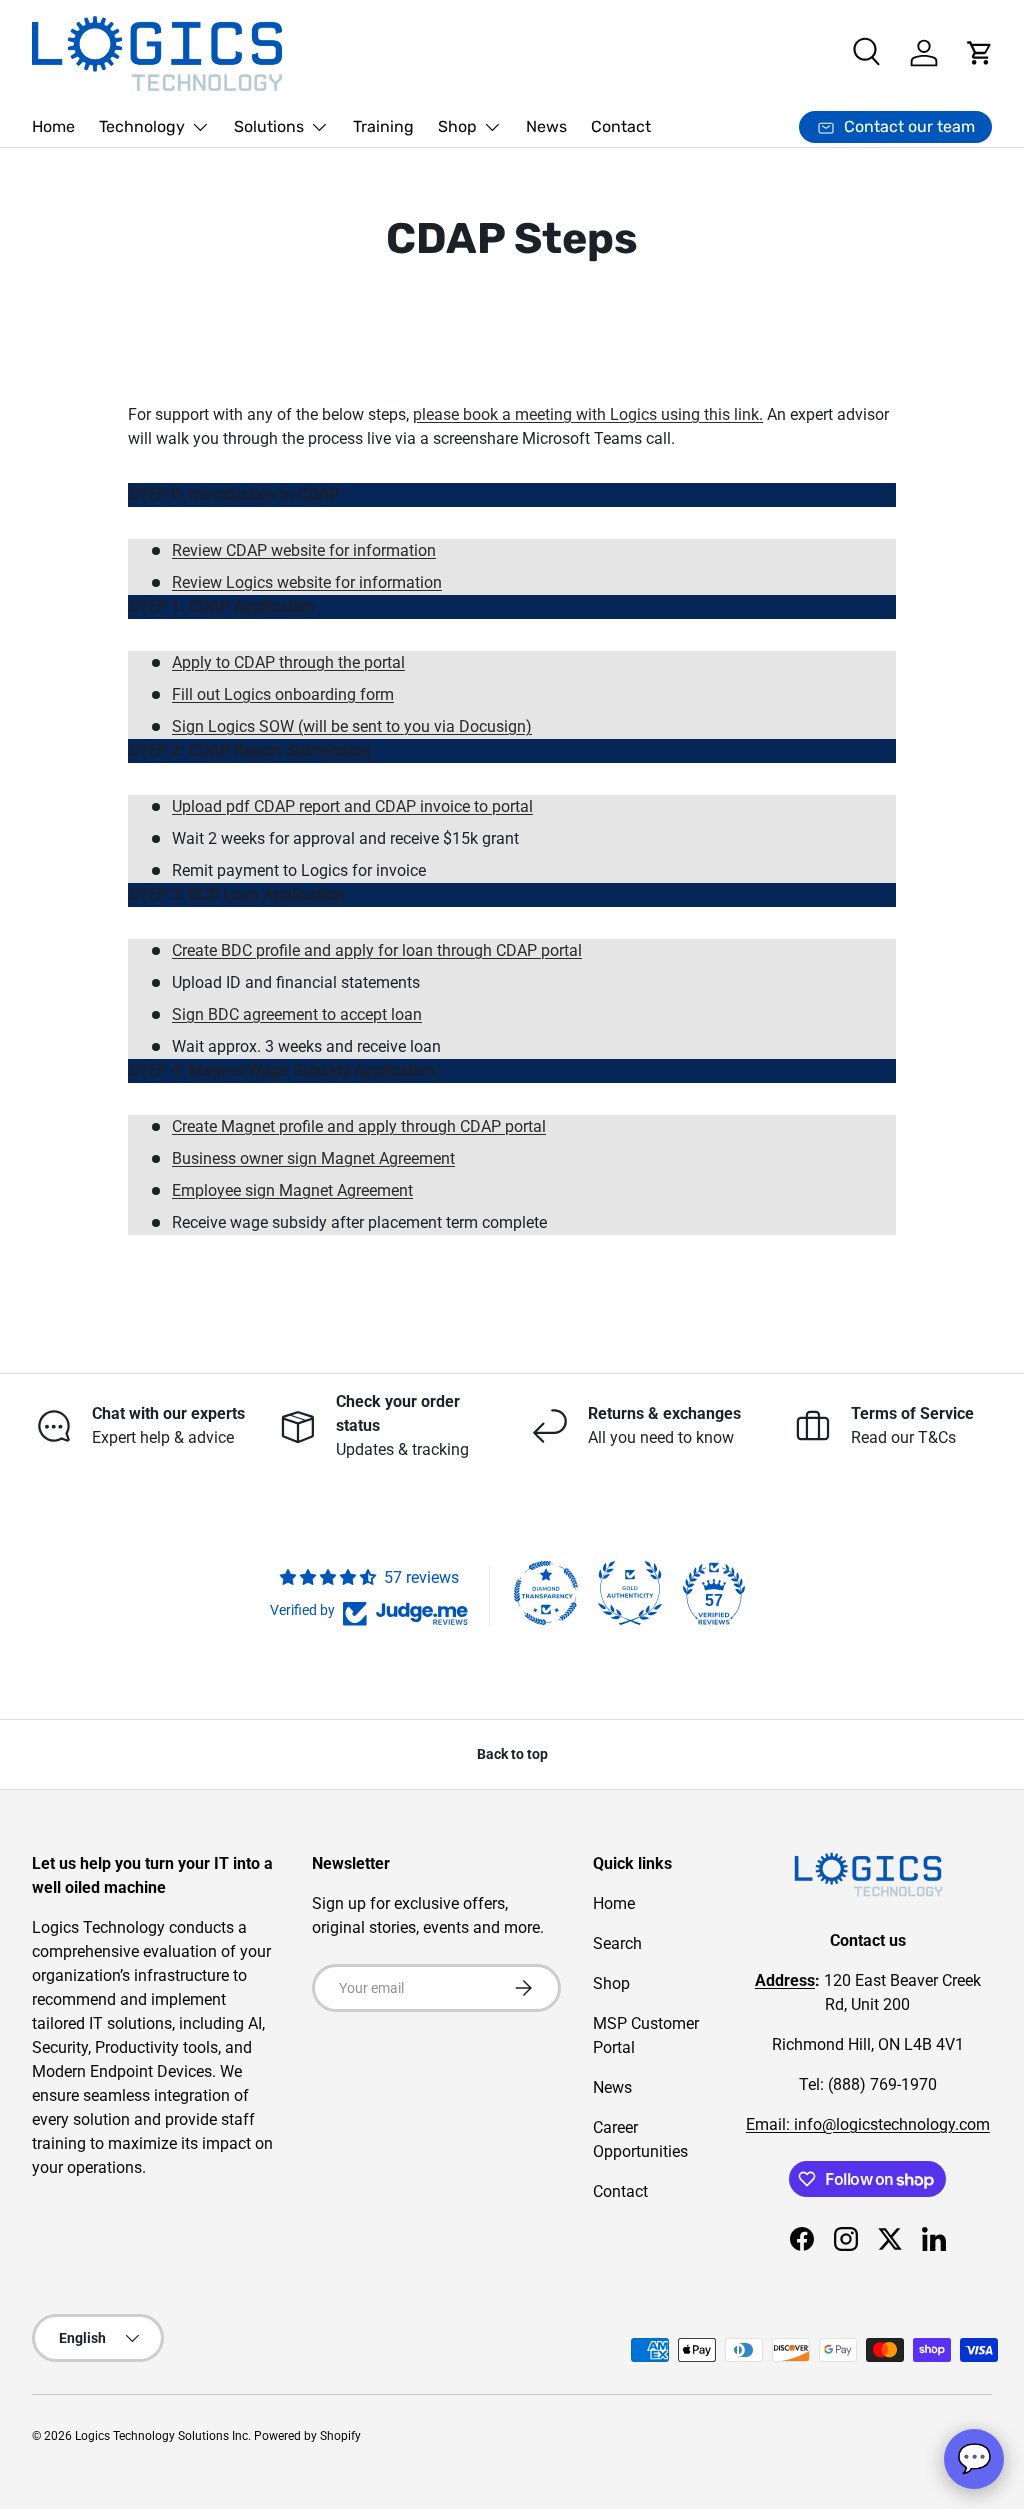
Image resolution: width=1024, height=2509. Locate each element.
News (546, 126)
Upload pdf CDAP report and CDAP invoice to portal (352, 806)
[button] (980, 53)
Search (617, 1943)
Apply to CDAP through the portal (288, 662)
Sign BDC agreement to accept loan (297, 1014)
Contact (621, 126)
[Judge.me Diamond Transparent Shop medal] (546, 1593)
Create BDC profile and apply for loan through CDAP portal (377, 950)
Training (383, 126)
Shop (611, 1983)
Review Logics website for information (307, 582)
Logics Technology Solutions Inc (161, 2436)
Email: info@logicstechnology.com (868, 2124)
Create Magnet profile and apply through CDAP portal (359, 1126)
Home (53, 126)
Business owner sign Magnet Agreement (313, 1158)
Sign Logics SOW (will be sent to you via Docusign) (352, 726)
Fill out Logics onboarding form (283, 694)
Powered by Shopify (307, 2436)
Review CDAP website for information (304, 550)
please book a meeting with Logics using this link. (588, 414)
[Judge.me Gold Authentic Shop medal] (630, 1593)
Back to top (512, 1754)
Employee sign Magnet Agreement (292, 1190)
